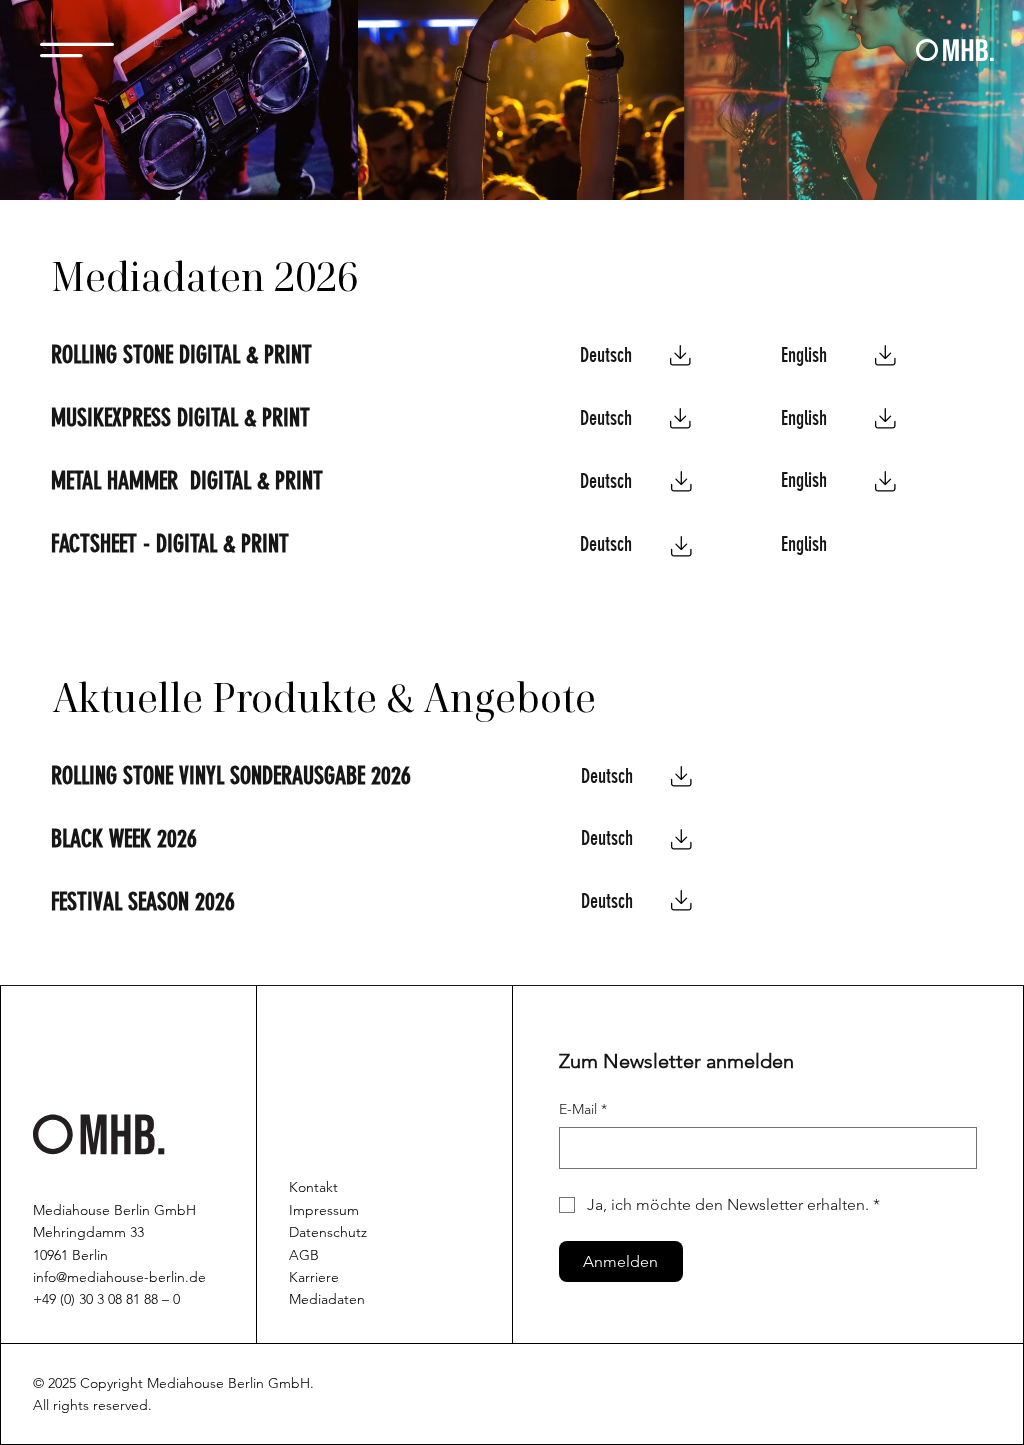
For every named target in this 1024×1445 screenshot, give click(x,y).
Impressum (324, 1210)
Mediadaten (327, 1299)
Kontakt (313, 1187)
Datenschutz (328, 1232)
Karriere (314, 1277)
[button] (77, 50)
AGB (304, 1255)
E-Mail (583, 1109)
